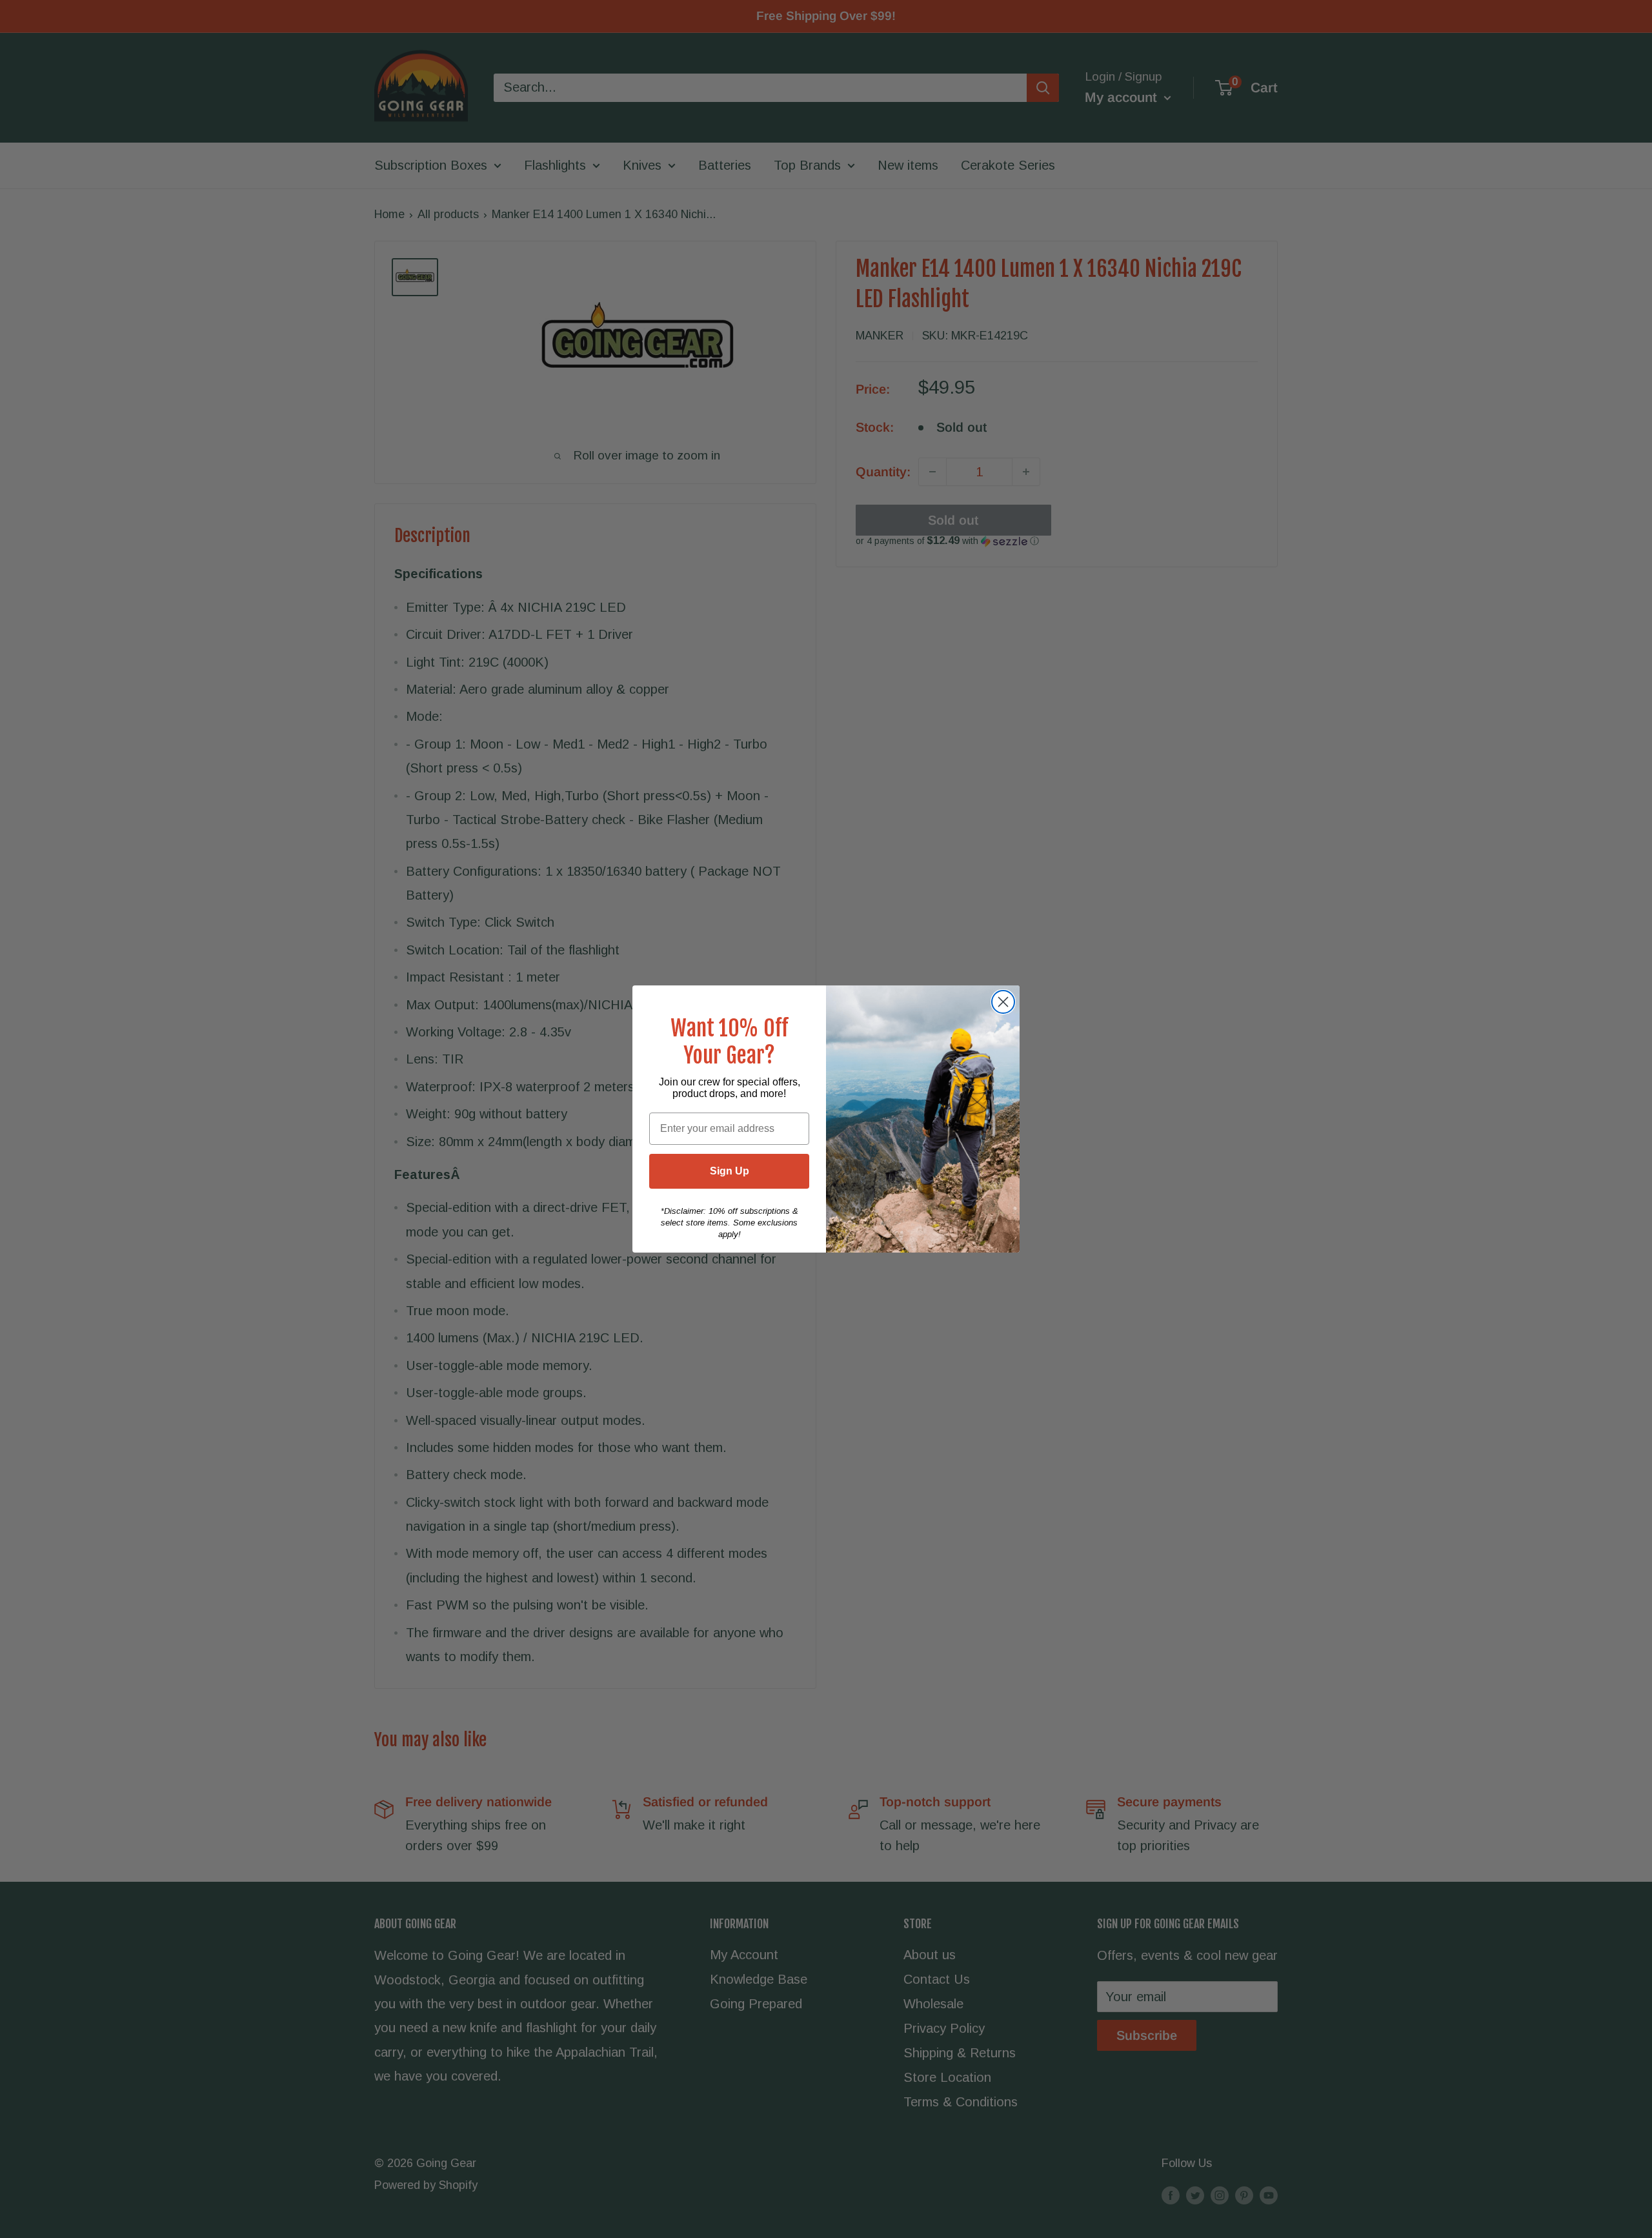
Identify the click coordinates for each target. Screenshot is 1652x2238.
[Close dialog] (1003, 1002)
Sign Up (730, 1171)
